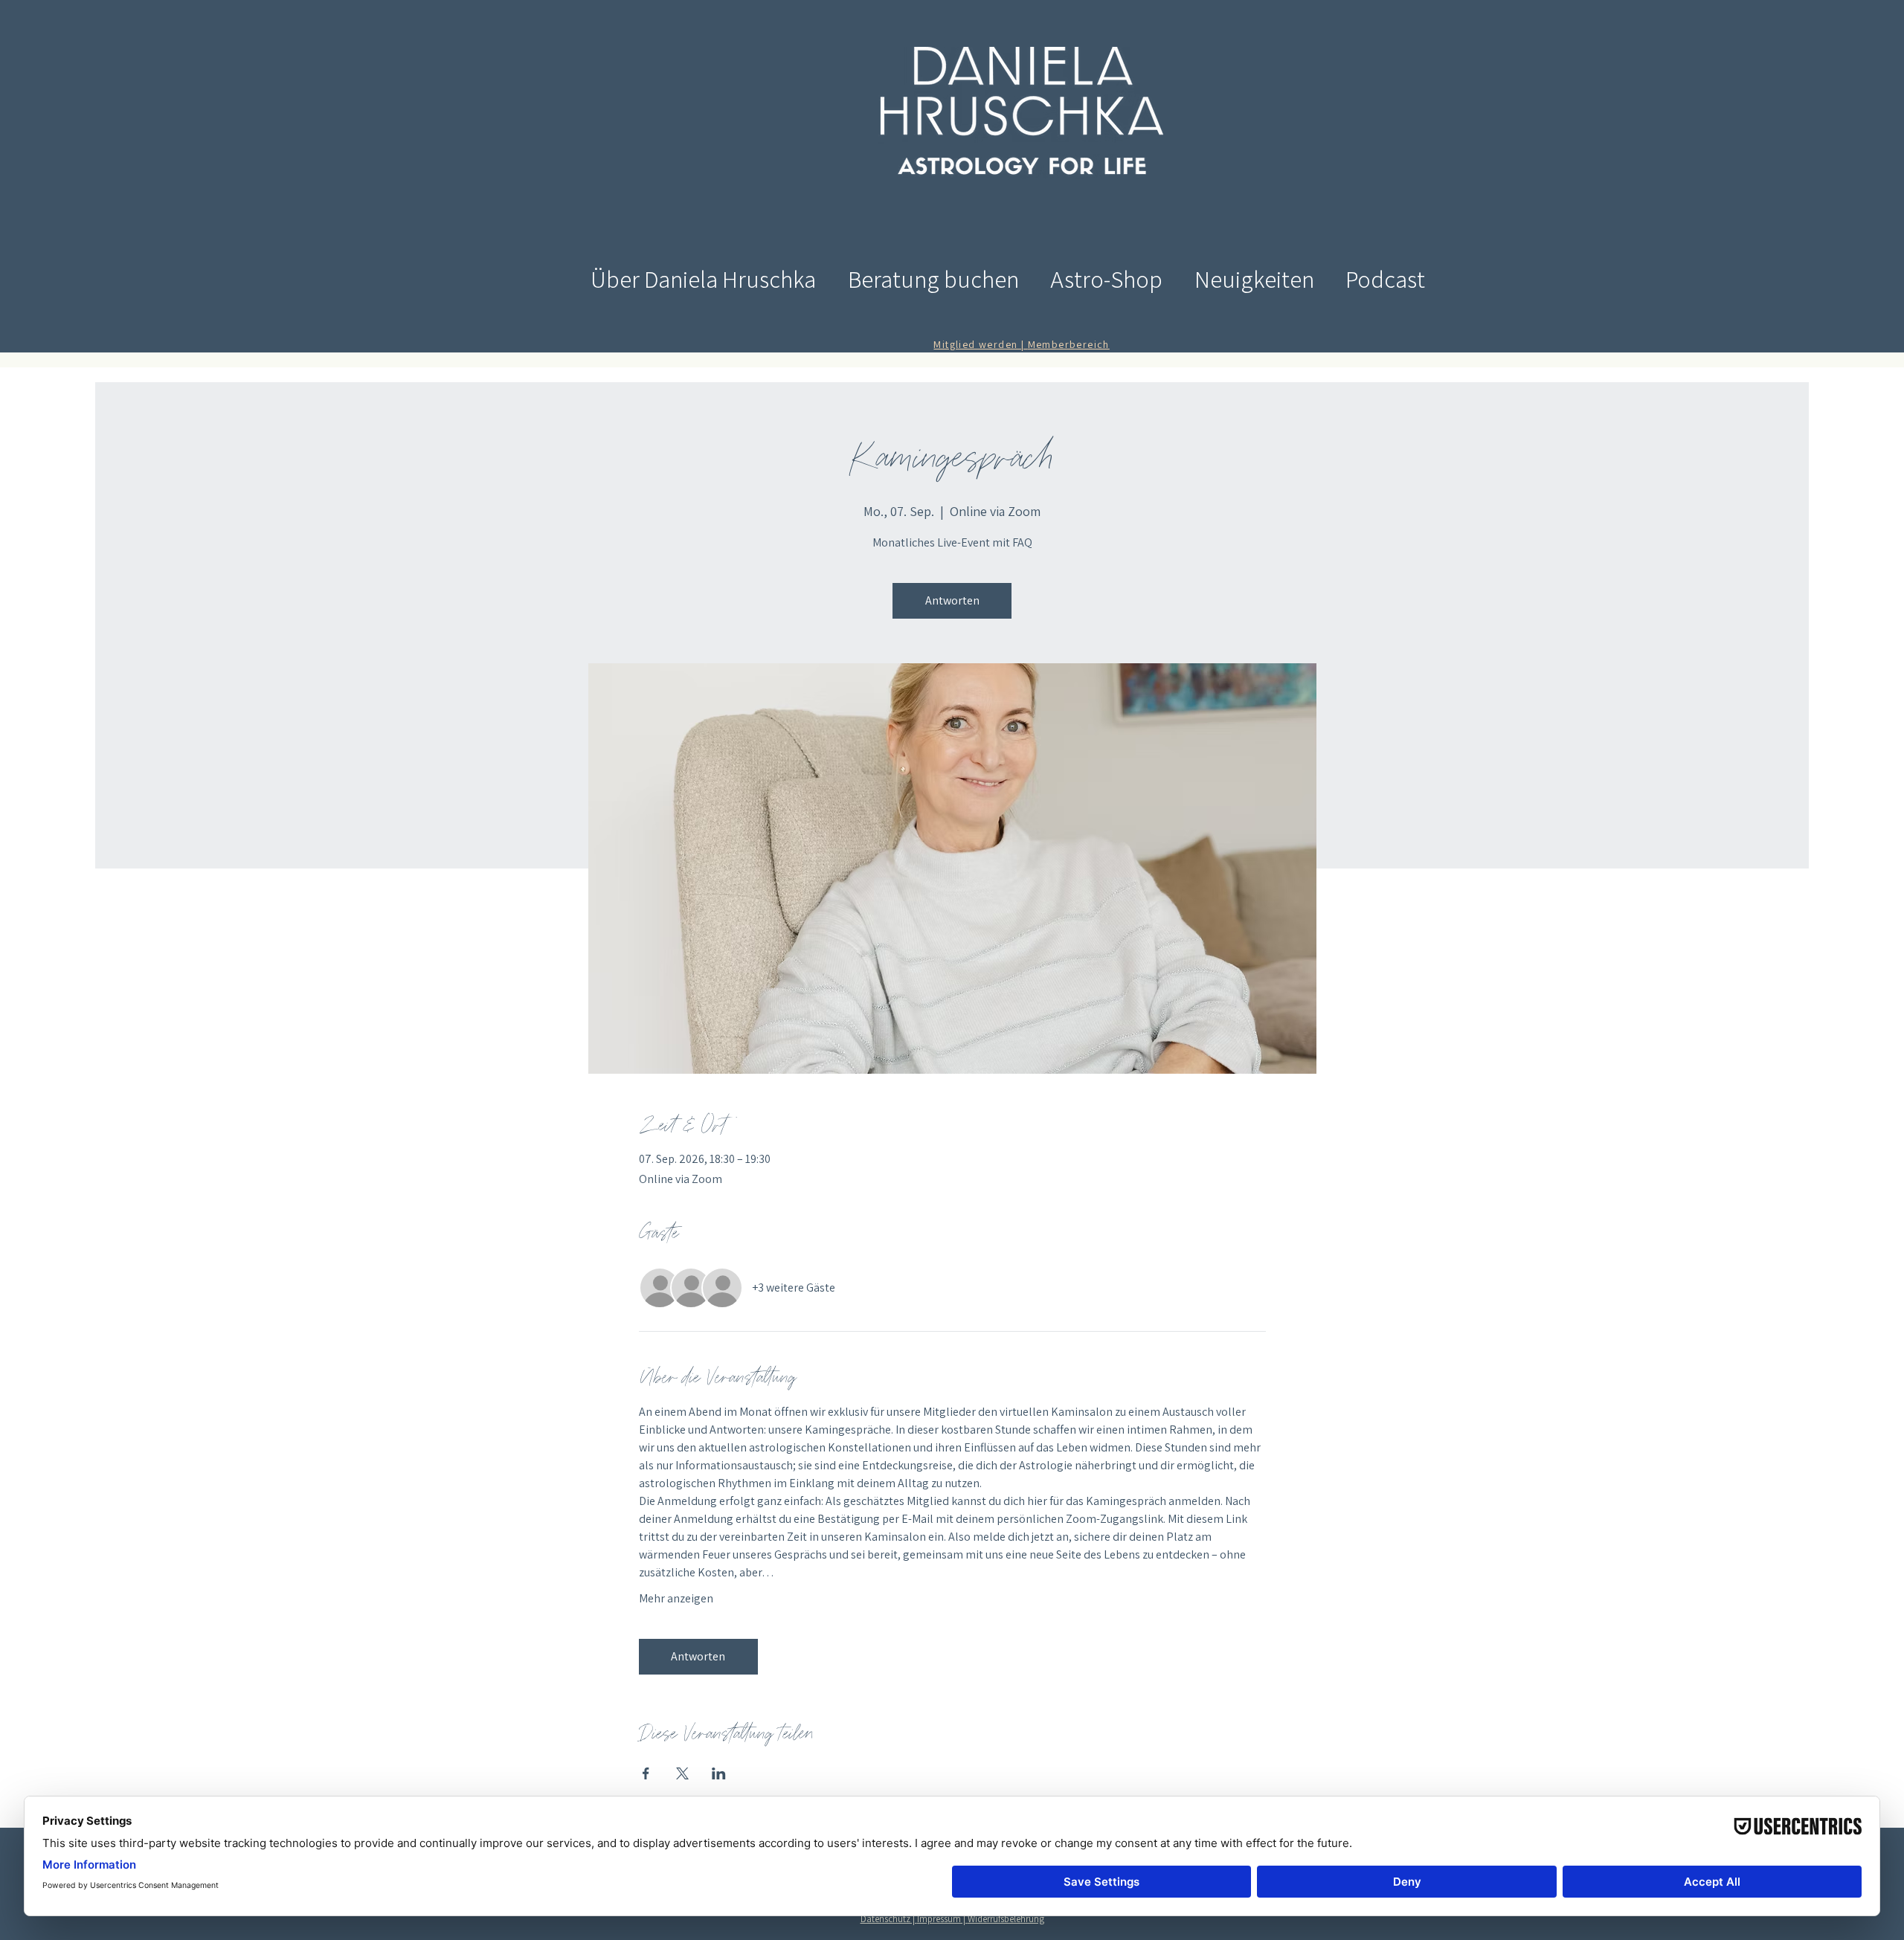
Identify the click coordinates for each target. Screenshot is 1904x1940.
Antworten (952, 600)
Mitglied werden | (980, 344)
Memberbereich (1069, 344)
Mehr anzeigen (676, 1598)
